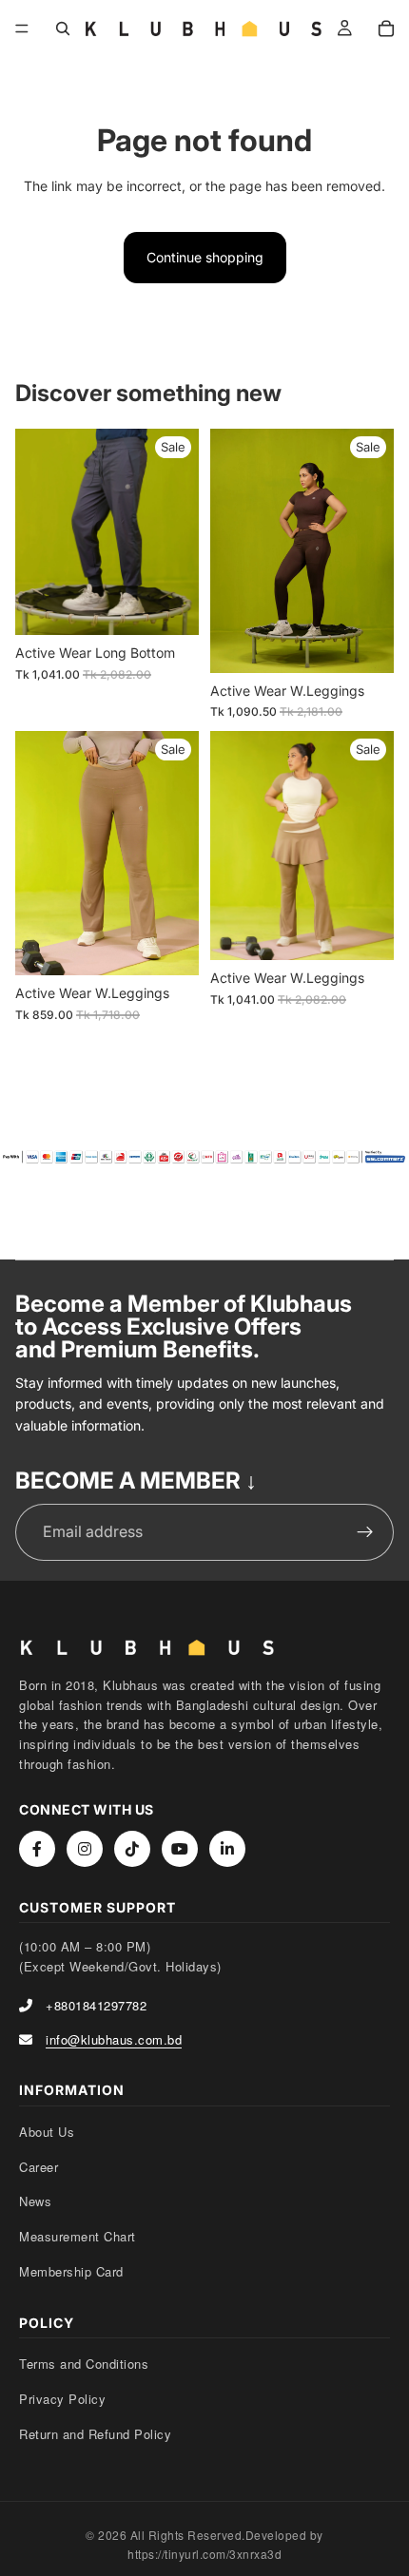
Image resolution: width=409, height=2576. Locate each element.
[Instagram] (85, 1849)
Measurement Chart (78, 2236)
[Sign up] (365, 1532)
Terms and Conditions (84, 2364)
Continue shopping (205, 257)
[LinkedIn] (227, 1849)
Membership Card (71, 2271)
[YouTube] (180, 1849)
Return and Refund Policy (95, 2434)
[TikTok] (132, 1849)
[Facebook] (37, 1849)
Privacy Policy (62, 2399)
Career (39, 2167)
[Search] (63, 29)
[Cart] (386, 29)
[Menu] (22, 29)
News (35, 2201)
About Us (47, 2132)
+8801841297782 (96, 2005)
